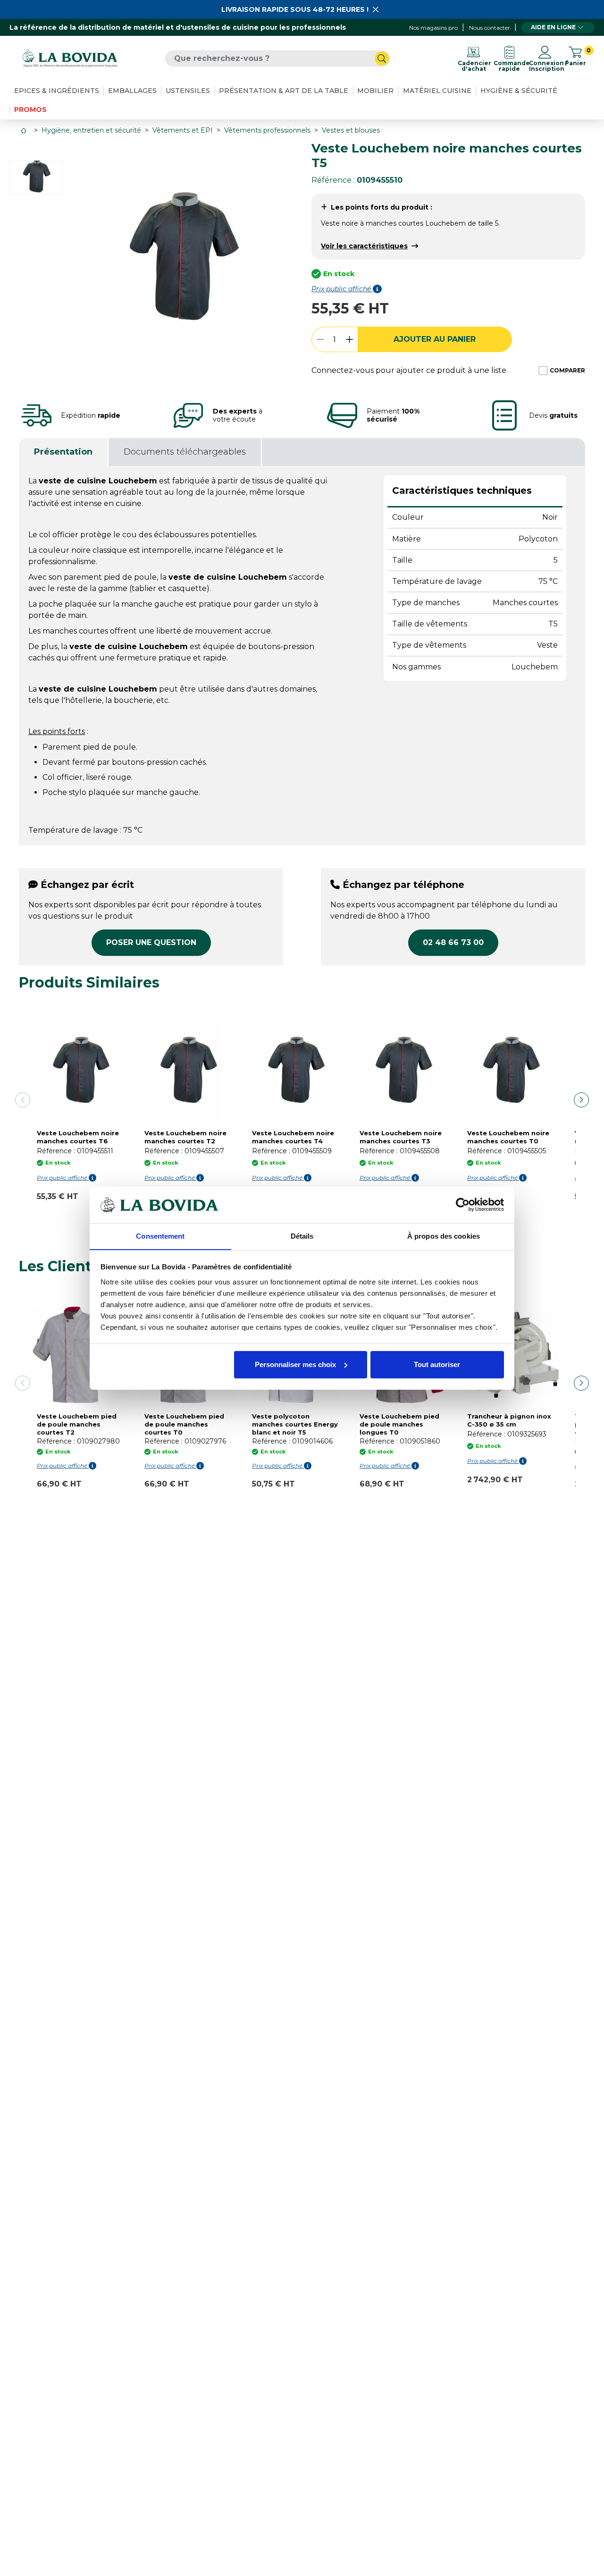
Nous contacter (490, 28)
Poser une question (151, 942)
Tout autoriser (437, 1364)
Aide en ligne (553, 27)
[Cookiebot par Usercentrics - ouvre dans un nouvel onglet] (463, 1205)
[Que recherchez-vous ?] (382, 59)
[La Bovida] (70, 58)
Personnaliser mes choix (295, 1364)
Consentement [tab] (160, 1236)
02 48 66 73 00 (453, 942)
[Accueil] (25, 131)
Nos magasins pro (433, 28)
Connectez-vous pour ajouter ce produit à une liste (409, 370)
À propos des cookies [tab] (444, 1236)
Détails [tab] (302, 1236)
